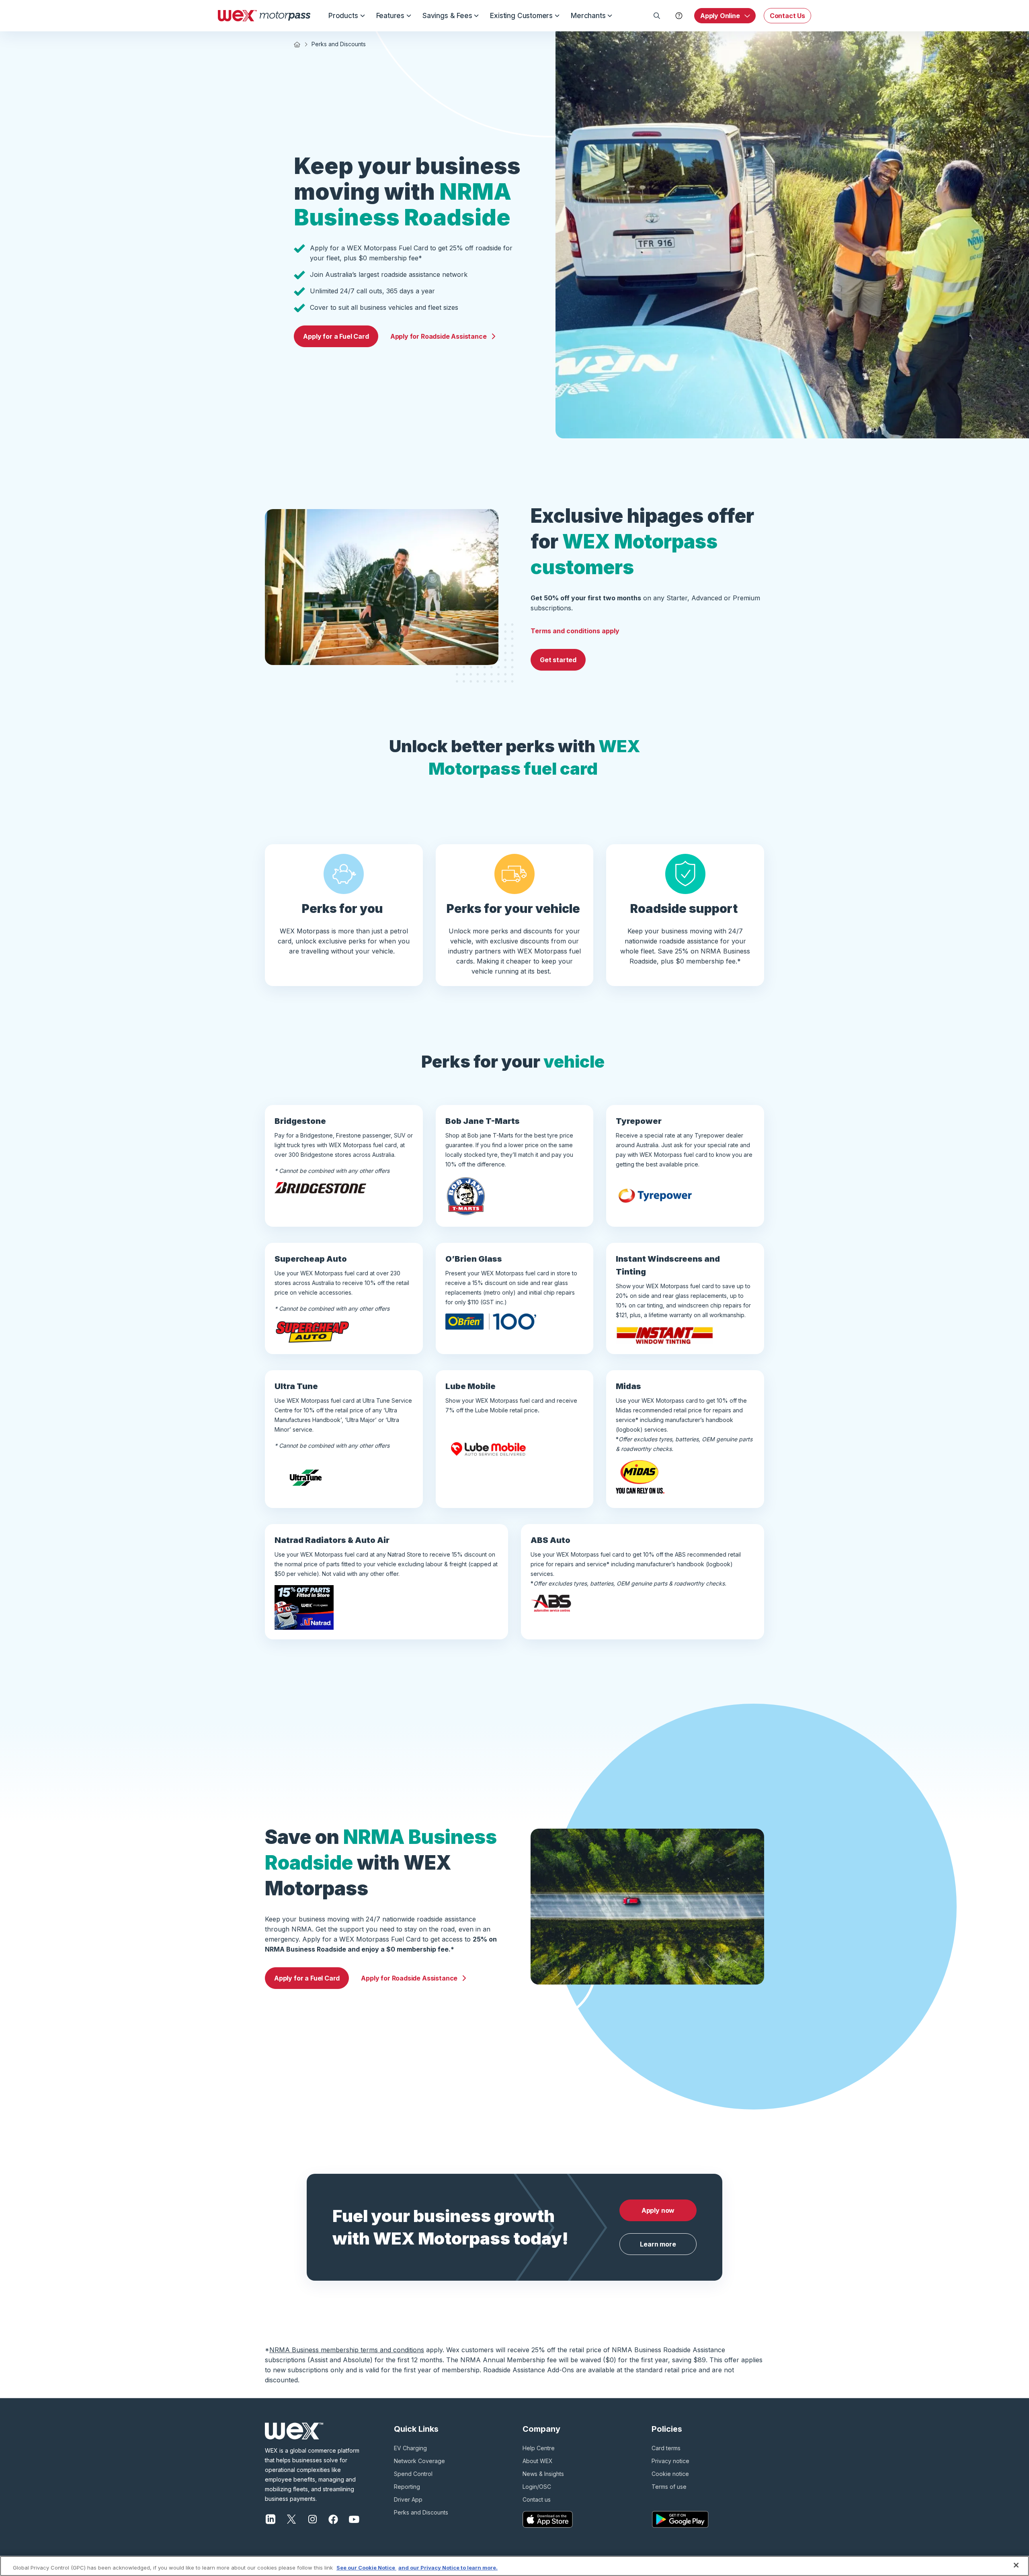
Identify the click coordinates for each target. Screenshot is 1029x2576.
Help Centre (539, 2448)
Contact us (537, 2499)
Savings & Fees (447, 16)
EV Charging (410, 2448)
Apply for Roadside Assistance (439, 336)
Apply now (658, 2210)
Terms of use (669, 2487)
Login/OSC (537, 2487)
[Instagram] (312, 2519)
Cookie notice (670, 2474)
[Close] (1016, 2565)
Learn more (658, 2244)
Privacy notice (670, 2461)
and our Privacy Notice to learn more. (448, 2568)
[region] (514, 2566)
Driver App (408, 2499)
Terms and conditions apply (575, 631)
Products (343, 16)
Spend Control (413, 2474)
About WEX (538, 2461)
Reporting (407, 2487)
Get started (558, 660)
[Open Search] (657, 16)
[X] (291, 2519)
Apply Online (720, 16)
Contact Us (787, 16)
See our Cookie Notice (366, 2568)
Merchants (588, 16)
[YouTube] (354, 2519)
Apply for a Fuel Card (336, 336)
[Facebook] (333, 2519)
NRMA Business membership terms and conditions (347, 2350)
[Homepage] (264, 16)
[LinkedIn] (271, 2519)
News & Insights (543, 2474)
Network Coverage (419, 2461)
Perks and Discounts (421, 2512)
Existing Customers (521, 16)
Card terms (666, 2448)
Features (390, 16)
